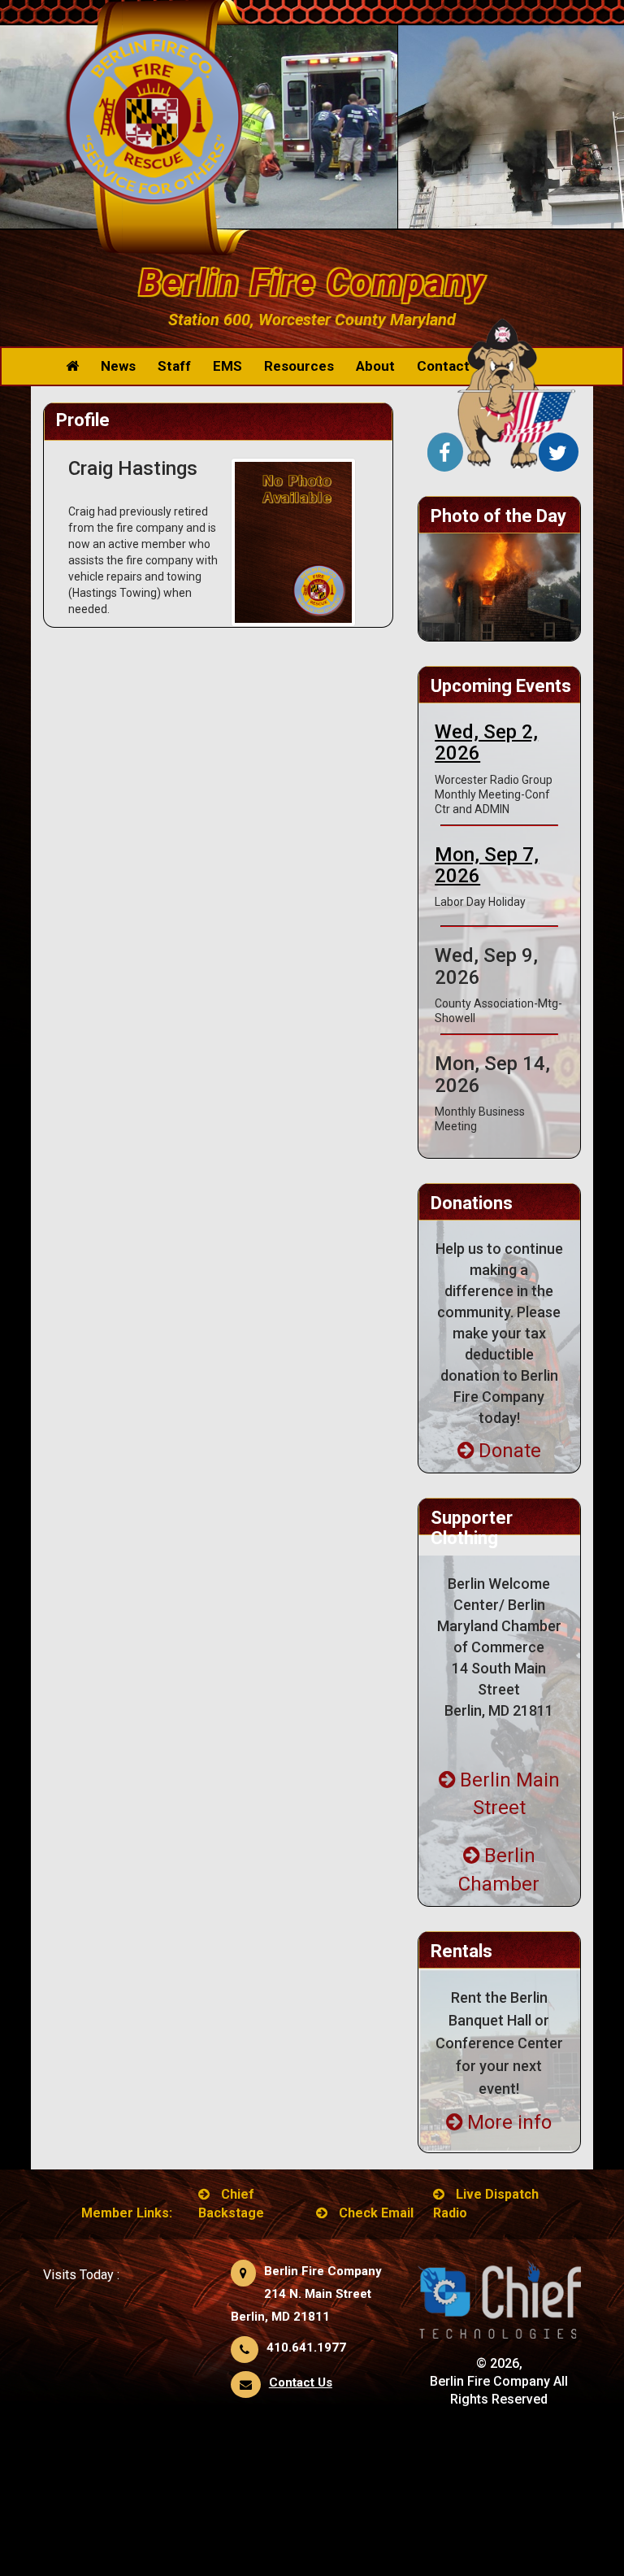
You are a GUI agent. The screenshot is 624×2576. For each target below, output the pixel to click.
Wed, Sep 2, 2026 (486, 742)
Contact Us (301, 2382)
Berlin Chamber (499, 1869)
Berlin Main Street (510, 1794)
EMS (227, 366)
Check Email (376, 2213)
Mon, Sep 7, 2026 (487, 865)
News (118, 366)
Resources (299, 366)
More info (509, 2122)
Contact (443, 366)
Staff (174, 366)
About (375, 366)
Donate (510, 1451)
